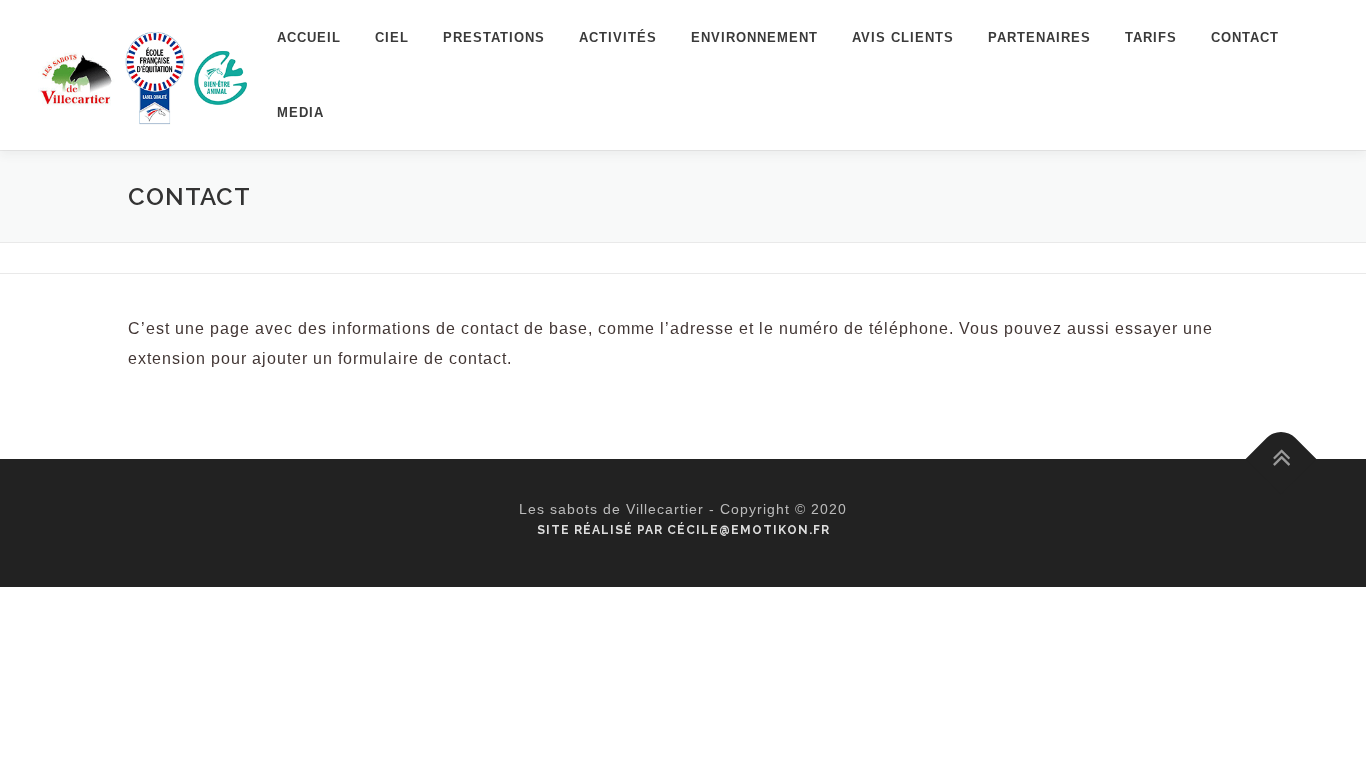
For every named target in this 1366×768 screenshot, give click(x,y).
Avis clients (903, 37)
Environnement (754, 37)
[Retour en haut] (1281, 459)
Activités (618, 37)
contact (1245, 37)
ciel (392, 37)
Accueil (309, 37)
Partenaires (1039, 37)
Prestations (494, 37)
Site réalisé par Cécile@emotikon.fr (683, 530)
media (300, 112)
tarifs (1151, 37)
